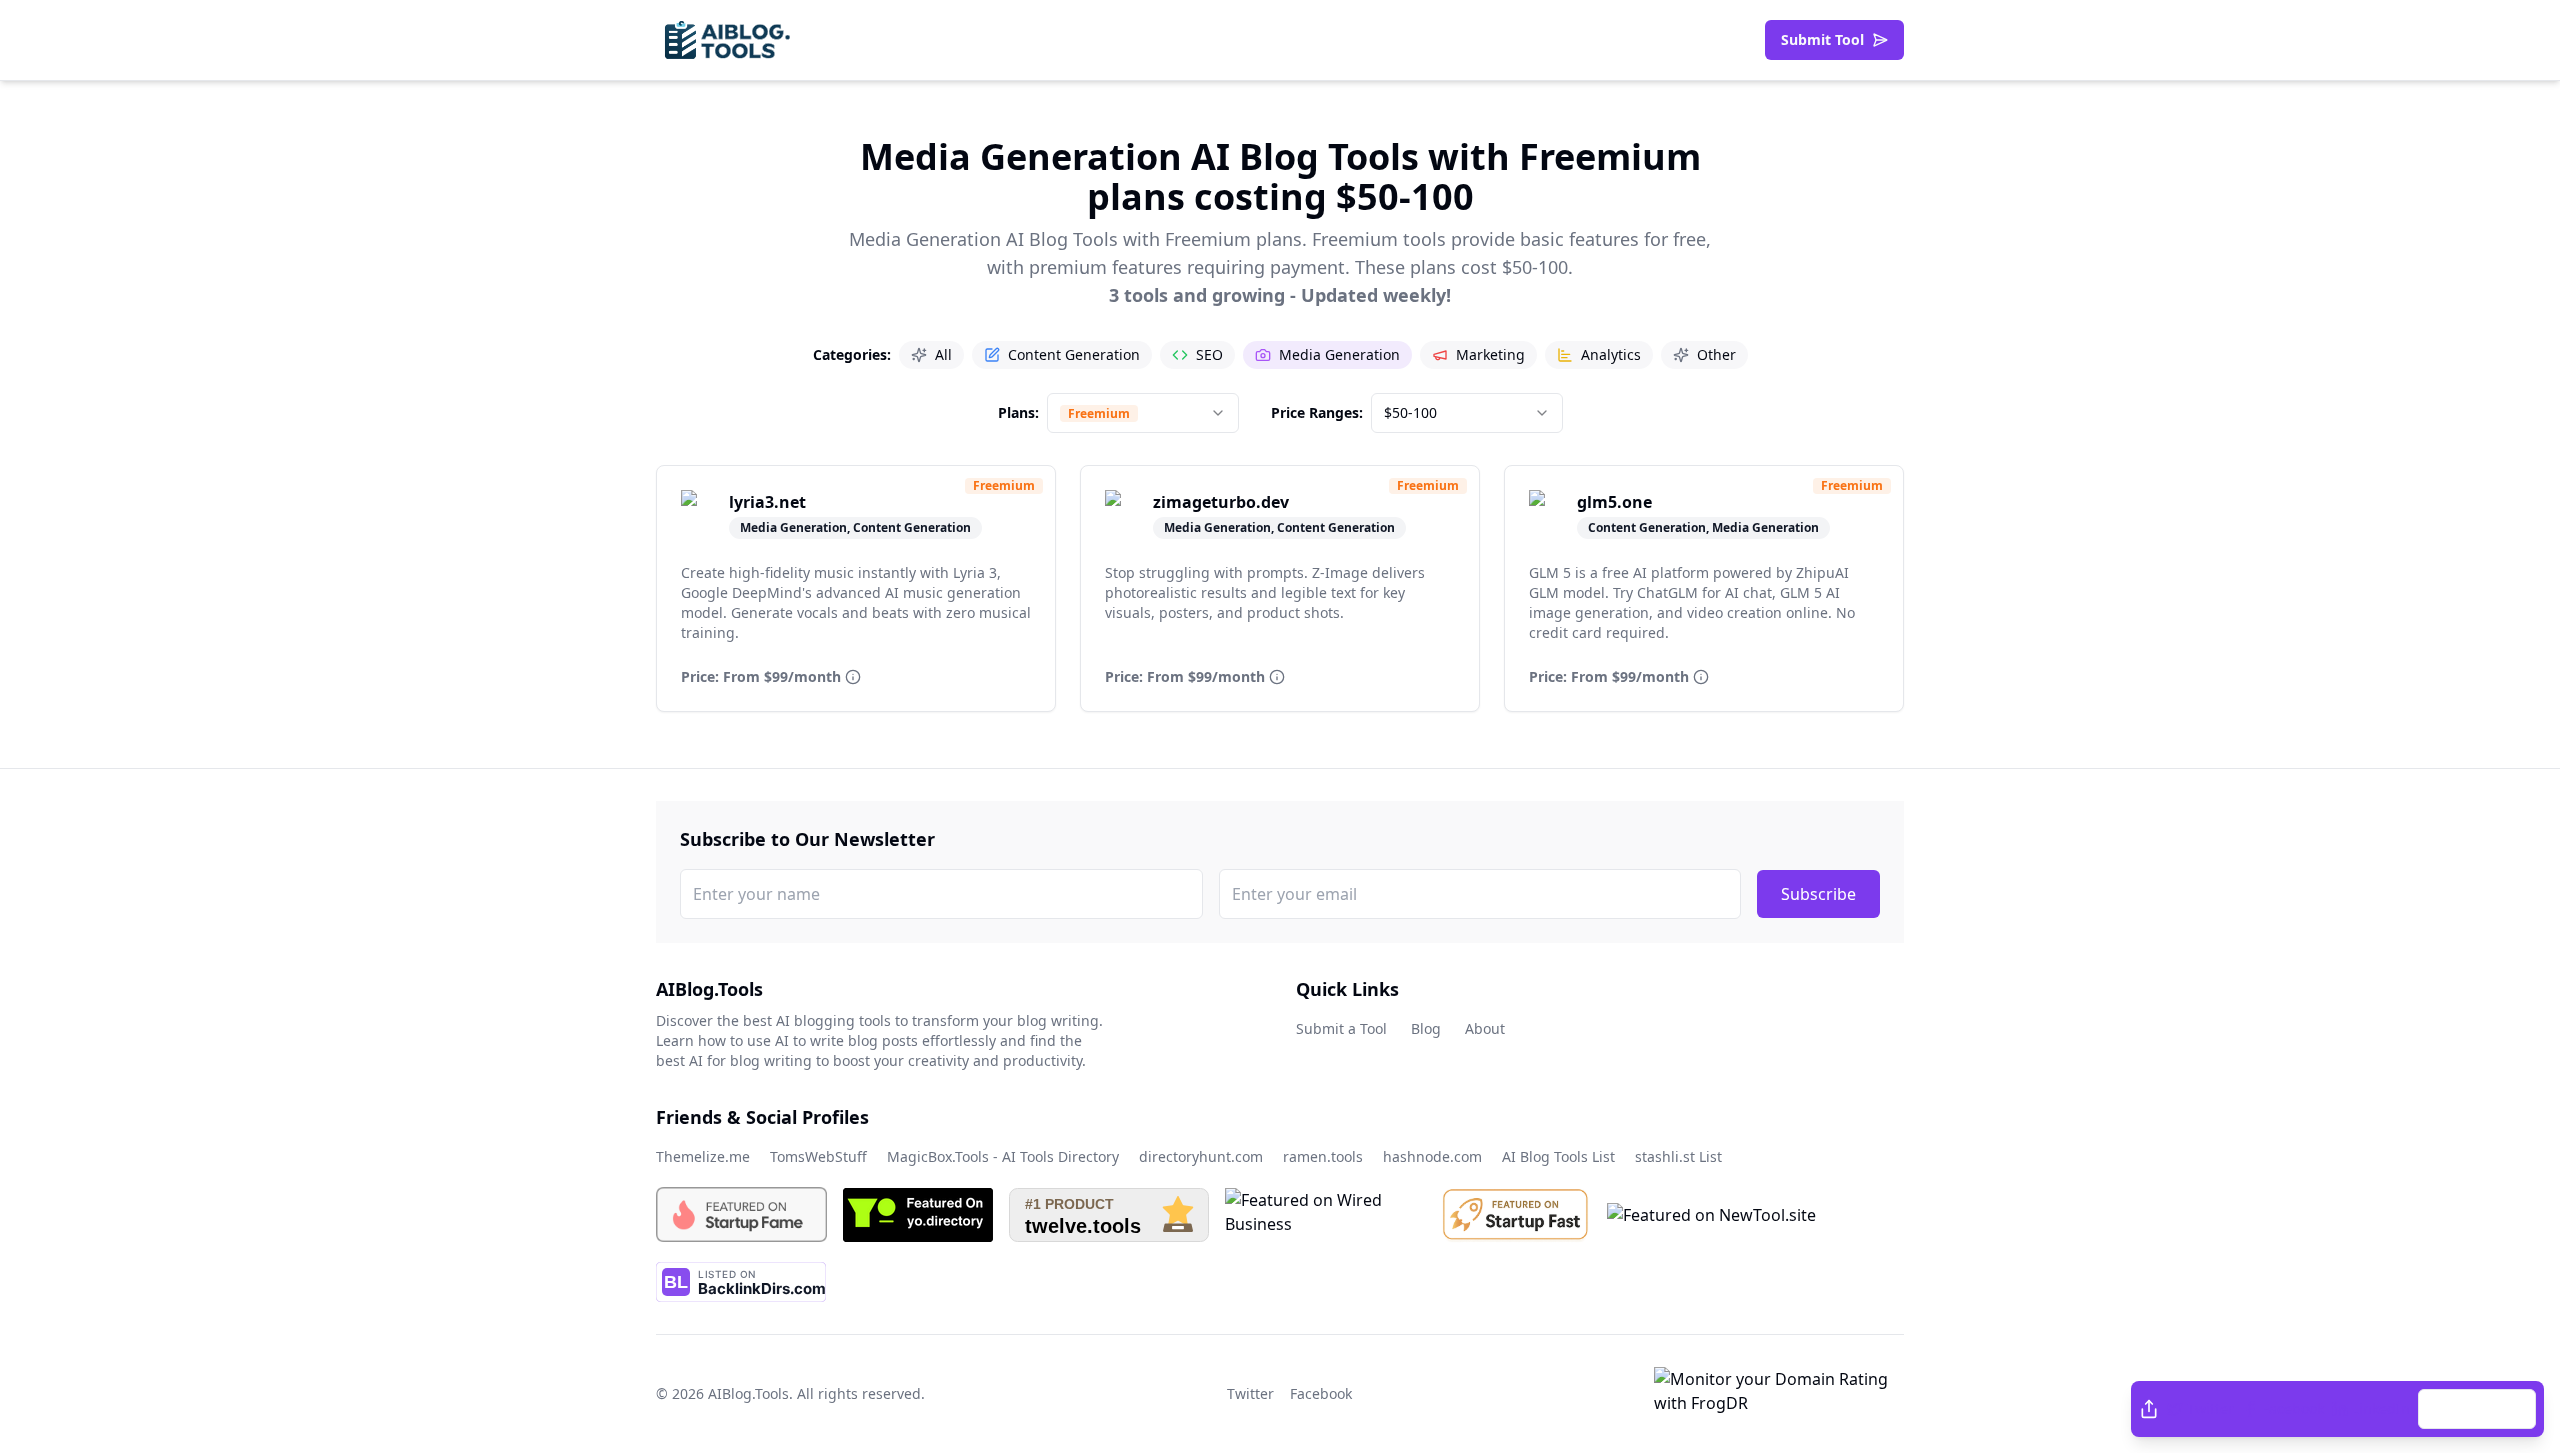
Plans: (1018, 412)
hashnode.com (1432, 1156)
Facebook (2293, 1408)
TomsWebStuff (818, 1156)
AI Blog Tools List (1558, 1156)
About (1485, 1028)
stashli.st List (1678, 1156)
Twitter (2210, 1408)
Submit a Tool (1341, 1028)
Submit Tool (1822, 39)
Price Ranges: (1317, 412)
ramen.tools (1323, 1156)
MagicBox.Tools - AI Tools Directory (1003, 1156)
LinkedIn (2381, 1408)
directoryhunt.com (1201, 1156)
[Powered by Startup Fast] (1516, 1214)
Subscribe (1818, 894)
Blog (1426, 1028)
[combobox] (1143, 413)
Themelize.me (703, 1156)
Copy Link (2487, 1408)
